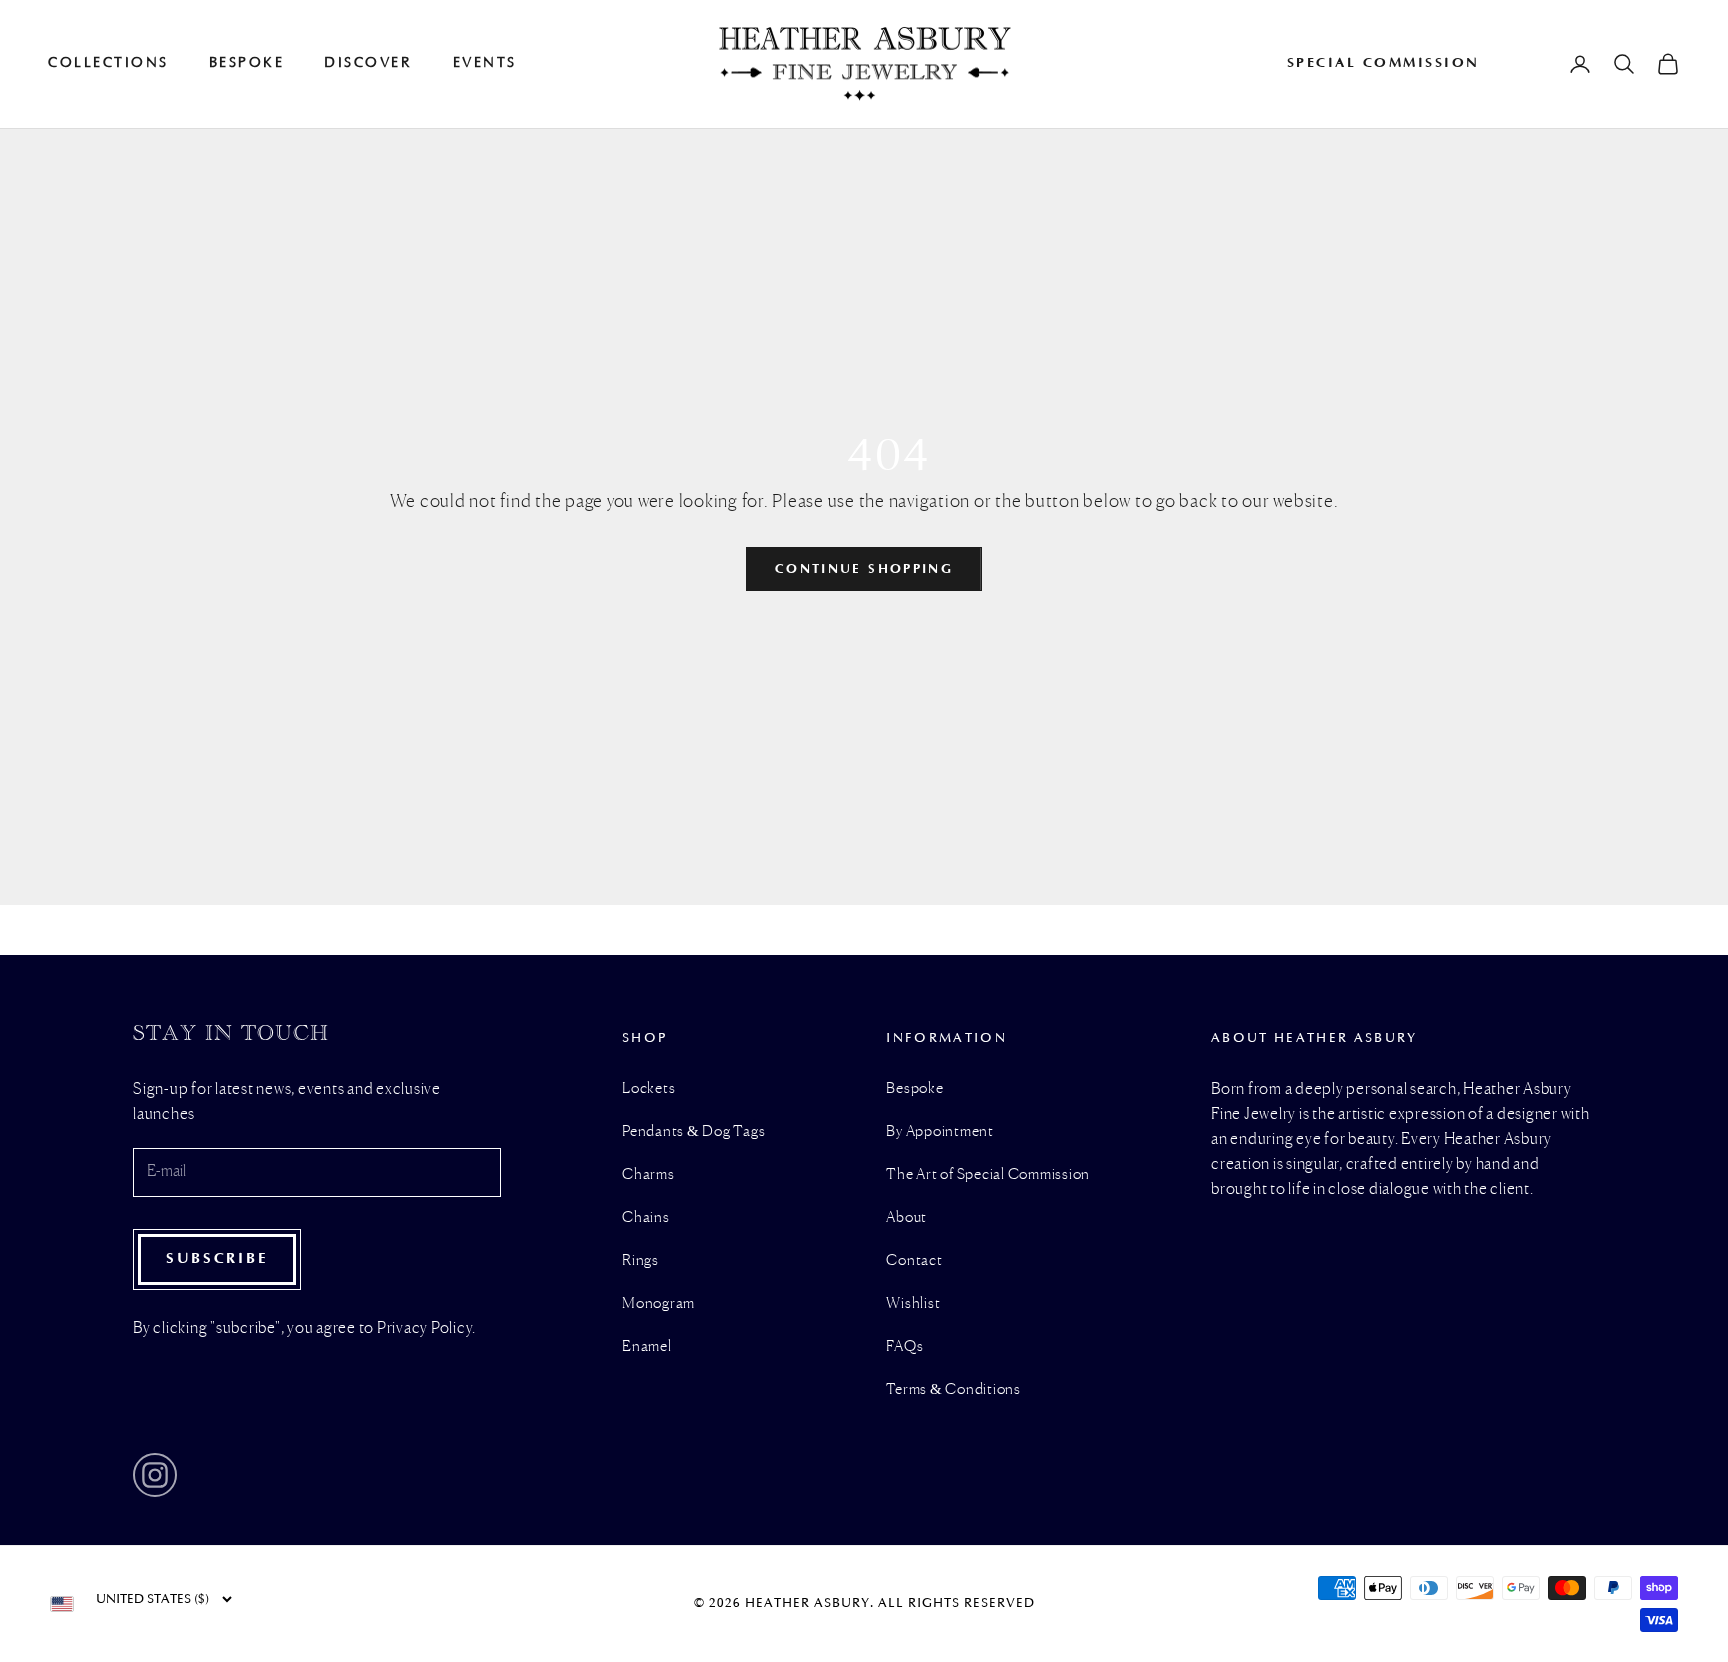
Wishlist (913, 1304)
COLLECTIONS (108, 63)
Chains (646, 1218)
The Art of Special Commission (988, 1175)
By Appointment (940, 1132)
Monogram (658, 1304)
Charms (648, 1175)
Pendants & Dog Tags (693, 1132)
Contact (914, 1261)
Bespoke (914, 1089)
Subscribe (217, 1258)
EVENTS (485, 63)
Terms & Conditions (953, 1390)
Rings (640, 1261)
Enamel (647, 1347)
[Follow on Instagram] (155, 1475)
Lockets (648, 1089)
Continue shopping (864, 568)
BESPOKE (247, 63)
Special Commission (1383, 63)
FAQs (904, 1347)
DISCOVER (368, 63)
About (906, 1218)
